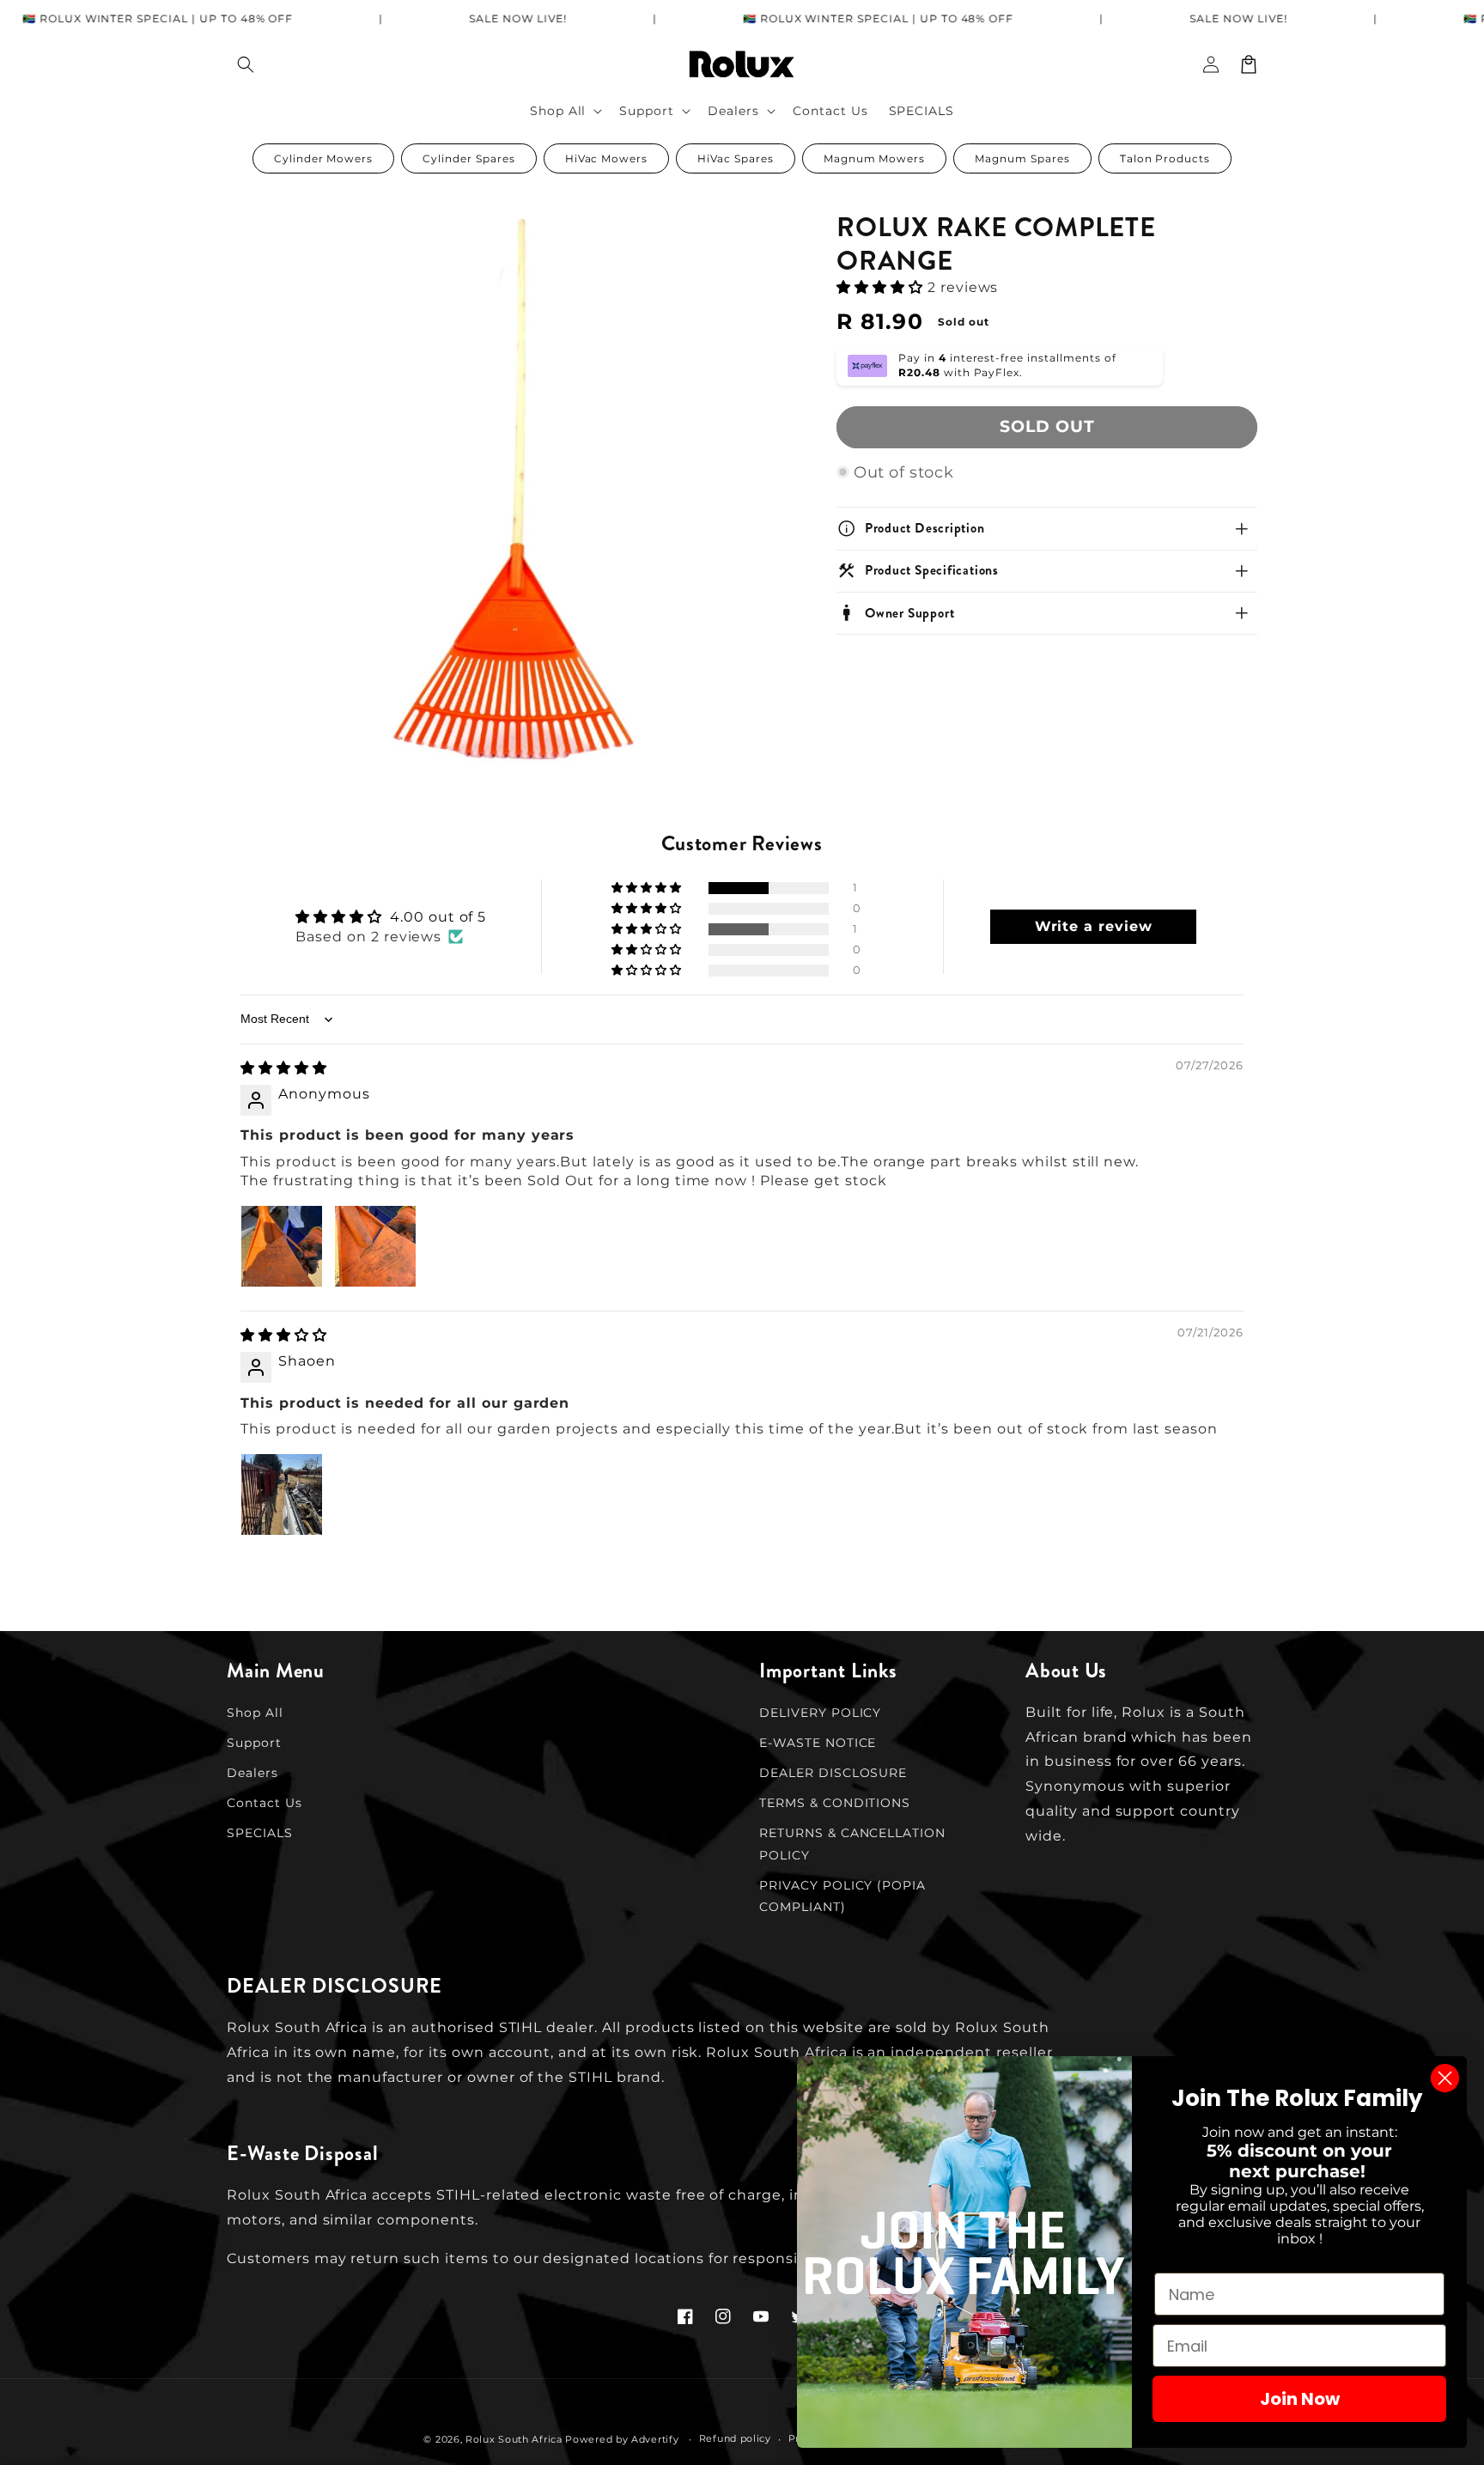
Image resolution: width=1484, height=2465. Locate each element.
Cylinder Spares (468, 158)
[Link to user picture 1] (282, 1246)
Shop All (255, 1713)
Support (254, 1743)
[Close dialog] (1445, 2078)
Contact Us (265, 1803)
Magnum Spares (1022, 158)
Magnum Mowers (874, 158)
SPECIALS (260, 1833)
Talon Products (1165, 158)
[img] (284, 1068)
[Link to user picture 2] (375, 1246)
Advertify (655, 2439)
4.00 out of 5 (438, 917)
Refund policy (735, 2438)
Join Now (1300, 2399)
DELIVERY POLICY (820, 1713)
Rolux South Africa (514, 2439)
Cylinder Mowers (323, 158)
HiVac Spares (736, 158)
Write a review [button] (1094, 926)
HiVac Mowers (607, 158)
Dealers (252, 1773)
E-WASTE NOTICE (818, 1743)
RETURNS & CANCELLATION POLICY (852, 1844)
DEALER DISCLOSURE (833, 1773)
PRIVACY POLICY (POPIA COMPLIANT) (842, 1896)
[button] (246, 64)
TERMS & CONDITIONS (835, 1803)
